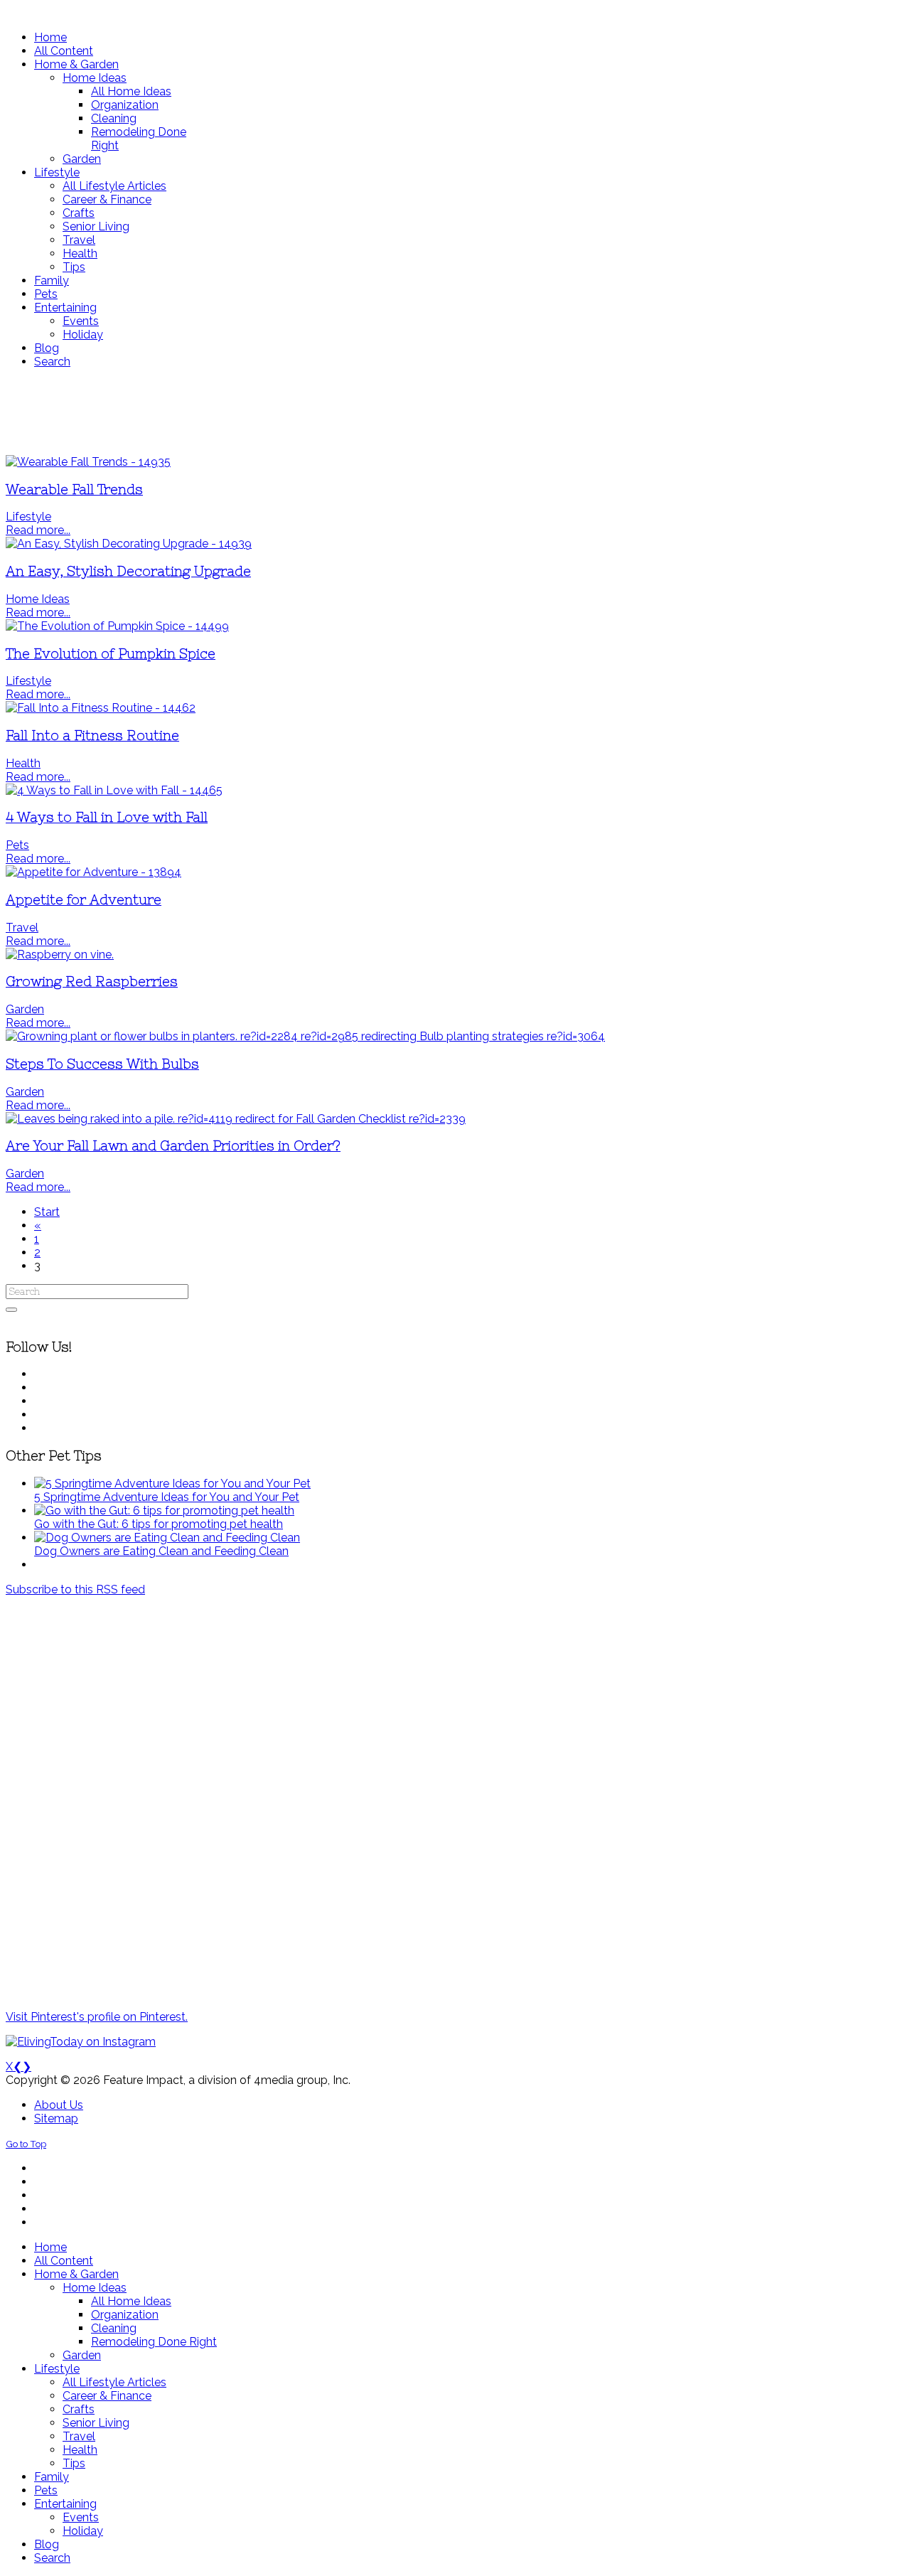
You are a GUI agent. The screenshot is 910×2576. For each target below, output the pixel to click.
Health (23, 763)
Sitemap (56, 2118)
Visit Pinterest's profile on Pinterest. (97, 2017)
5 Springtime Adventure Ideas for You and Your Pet (167, 1497)
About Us (59, 2105)
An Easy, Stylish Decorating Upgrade (128, 571)
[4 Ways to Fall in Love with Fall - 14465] (114, 790)
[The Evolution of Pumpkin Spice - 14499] (117, 626)
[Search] (11, 1310)
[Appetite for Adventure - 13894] (93, 872)
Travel (22, 928)
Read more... (38, 530)
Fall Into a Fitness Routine (92, 736)
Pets (17, 845)
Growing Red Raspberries (92, 982)
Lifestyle (28, 517)
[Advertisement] (422, 412)
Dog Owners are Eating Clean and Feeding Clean (161, 1551)
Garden (25, 1009)
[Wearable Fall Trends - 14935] (88, 462)
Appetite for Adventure (84, 900)
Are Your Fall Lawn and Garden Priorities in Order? (173, 1146)
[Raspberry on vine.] (60, 955)
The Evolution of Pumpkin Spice (111, 654)
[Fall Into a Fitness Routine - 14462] (101, 708)
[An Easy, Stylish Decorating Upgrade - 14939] (129, 544)
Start (47, 1212)
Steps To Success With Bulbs (102, 1064)
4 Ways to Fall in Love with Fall (107, 817)
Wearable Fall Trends (74, 490)
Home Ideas (38, 599)
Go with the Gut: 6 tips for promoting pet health (159, 1524)
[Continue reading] (172, 1484)
